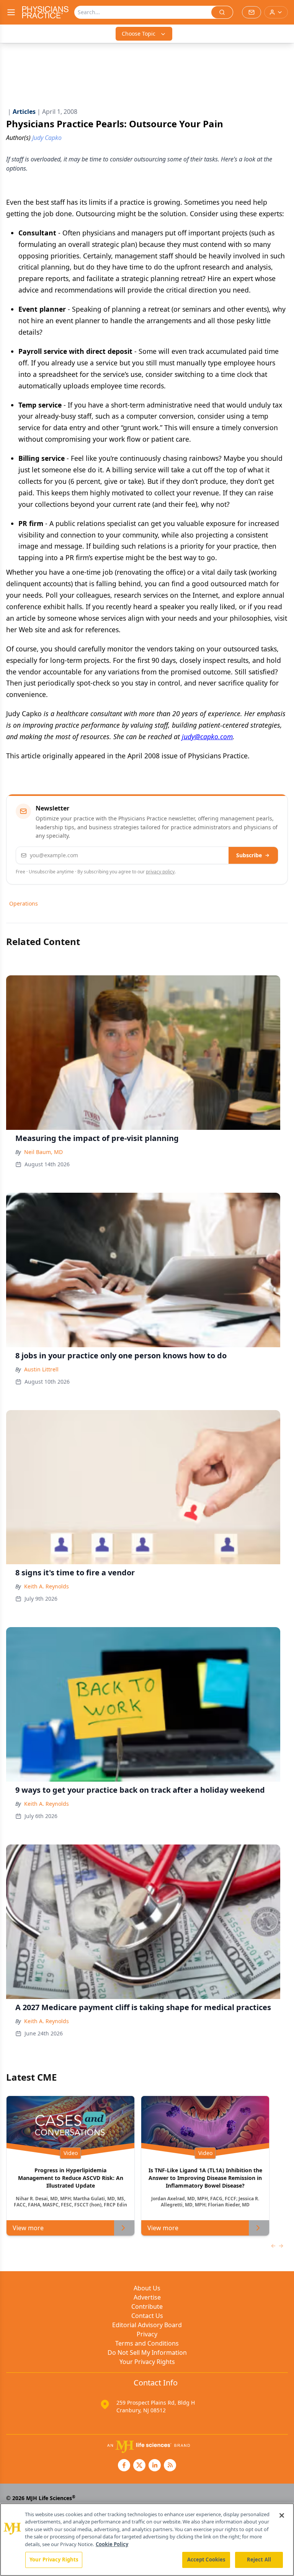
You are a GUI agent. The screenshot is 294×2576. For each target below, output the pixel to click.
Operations (24, 903)
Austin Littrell (41, 1369)
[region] (147, 2540)
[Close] (282, 2515)
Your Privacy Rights (147, 2362)
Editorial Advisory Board (147, 2325)
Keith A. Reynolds (47, 1586)
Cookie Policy (112, 2544)
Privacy (147, 2334)
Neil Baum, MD (43, 1152)
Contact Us (147, 2316)
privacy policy (160, 872)
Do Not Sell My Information (147, 2352)
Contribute (147, 2306)
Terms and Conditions (147, 2343)
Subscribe (249, 855)
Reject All (259, 2560)
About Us (147, 2288)
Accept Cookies (206, 2560)
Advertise (147, 2297)
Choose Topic (139, 34)
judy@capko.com (207, 736)
